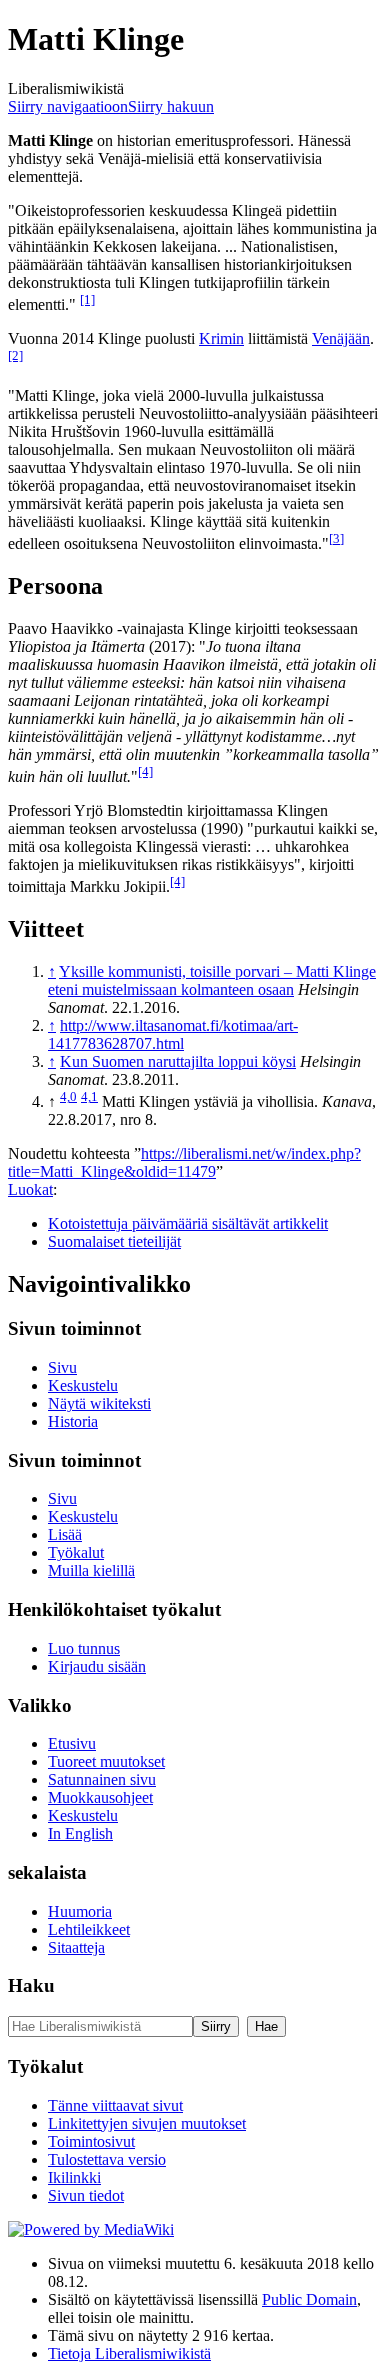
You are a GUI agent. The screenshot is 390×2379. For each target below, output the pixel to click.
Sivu (62, 1367)
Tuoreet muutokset (106, 1761)
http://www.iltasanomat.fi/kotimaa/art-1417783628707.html (173, 1034)
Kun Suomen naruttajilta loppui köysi (178, 1061)
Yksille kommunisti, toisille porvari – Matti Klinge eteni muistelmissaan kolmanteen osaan (212, 980)
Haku (31, 1985)
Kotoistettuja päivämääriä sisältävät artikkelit (188, 1223)
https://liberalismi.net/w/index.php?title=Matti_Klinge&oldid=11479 (184, 1162)
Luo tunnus (84, 1648)
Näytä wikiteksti (99, 1403)
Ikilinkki (74, 2177)
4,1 (89, 1096)
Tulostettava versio (107, 2159)
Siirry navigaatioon (68, 106)
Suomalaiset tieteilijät (114, 1241)
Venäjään (341, 338)
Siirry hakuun (171, 106)
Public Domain (309, 2299)
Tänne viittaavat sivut (115, 2105)
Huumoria (80, 1911)
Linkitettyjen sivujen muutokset (147, 2123)
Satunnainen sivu (102, 1779)
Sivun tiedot (86, 2195)
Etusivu (72, 1743)
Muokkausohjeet (100, 1797)
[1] (87, 299)
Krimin (221, 338)
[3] (336, 538)
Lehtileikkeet (89, 1929)
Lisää (65, 1534)
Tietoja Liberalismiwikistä (129, 2353)
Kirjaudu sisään (97, 1666)
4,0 (68, 1096)
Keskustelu (83, 1385)
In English (80, 1833)
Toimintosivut (91, 2141)
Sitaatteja (76, 1947)
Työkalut (76, 1552)
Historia (73, 1421)
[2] (15, 355)
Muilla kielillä (91, 1570)
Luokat (30, 1189)
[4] (145, 771)
